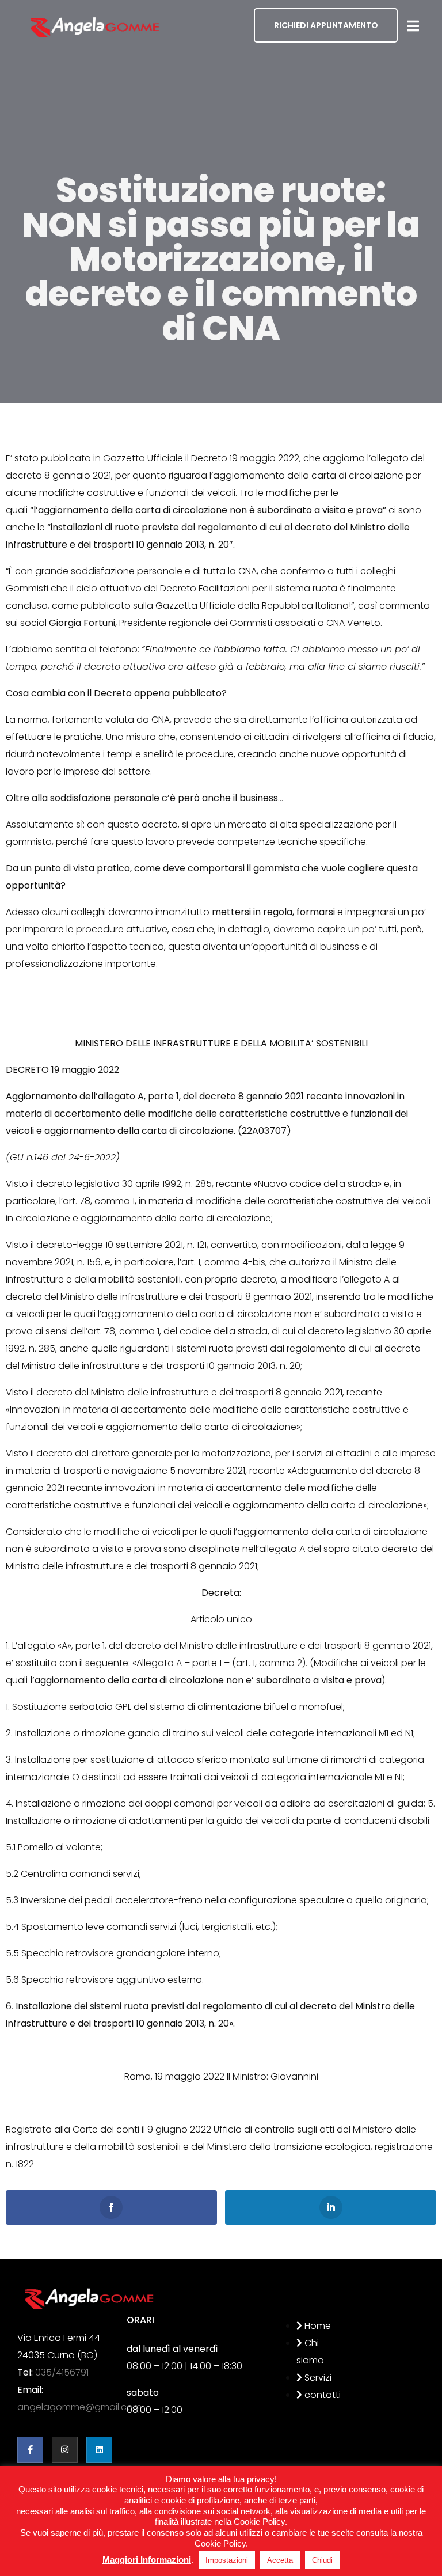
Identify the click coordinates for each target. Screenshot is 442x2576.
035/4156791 (62, 2372)
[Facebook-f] (30, 2450)
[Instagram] (65, 2450)
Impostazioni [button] (227, 2560)
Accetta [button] (280, 2560)
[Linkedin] (99, 2450)
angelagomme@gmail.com (79, 2407)
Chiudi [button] (322, 2560)
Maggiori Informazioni (147, 2560)
